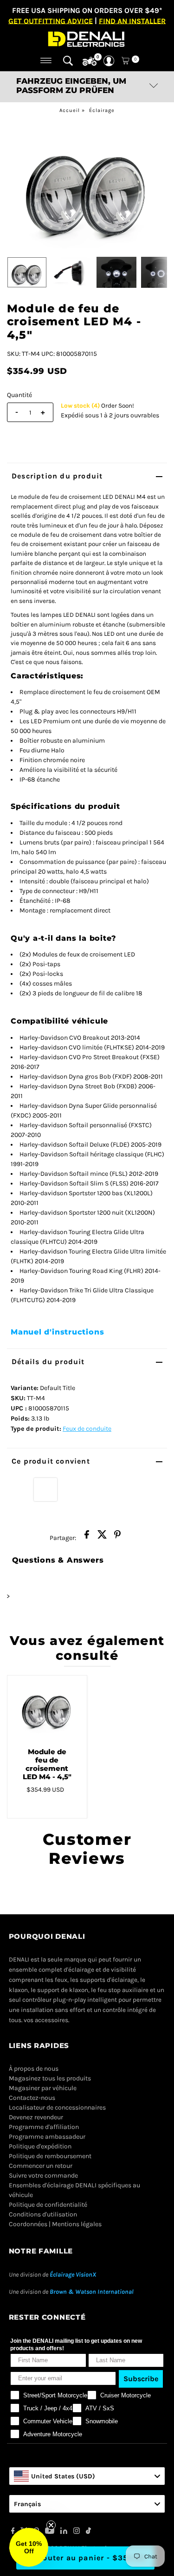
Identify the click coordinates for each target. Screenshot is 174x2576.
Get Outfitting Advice (51, 21)
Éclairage (102, 110)
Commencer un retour (41, 2166)
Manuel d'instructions (57, 1332)
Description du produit (57, 476)
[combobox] (87, 2476)
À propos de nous (34, 2069)
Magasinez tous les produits (50, 2078)
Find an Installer (132, 21)
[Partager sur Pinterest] (117, 1537)
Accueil (70, 110)
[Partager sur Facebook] (87, 1537)
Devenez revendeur (36, 2117)
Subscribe (141, 2379)
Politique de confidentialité (48, 2205)
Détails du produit (48, 1362)
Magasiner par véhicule (43, 2088)
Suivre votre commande (43, 2176)
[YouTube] (50, 2532)
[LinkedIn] (64, 2532)
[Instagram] (77, 2532)
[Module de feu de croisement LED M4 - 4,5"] (47, 1708)
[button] (29, 2547)
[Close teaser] (51, 2525)
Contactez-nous (32, 2098)
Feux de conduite (87, 1429)
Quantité (19, 395)
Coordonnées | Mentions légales (55, 2224)
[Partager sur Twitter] (102, 1537)
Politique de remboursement (50, 2156)
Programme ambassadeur (47, 2137)
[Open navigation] (46, 61)
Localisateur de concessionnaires (57, 2107)
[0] (90, 62)
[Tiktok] (88, 2532)
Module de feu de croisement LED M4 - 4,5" (47, 1764)
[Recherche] (68, 61)
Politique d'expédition (40, 2146)
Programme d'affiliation (44, 2127)
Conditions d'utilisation (43, 2214)
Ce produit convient (51, 1461)
